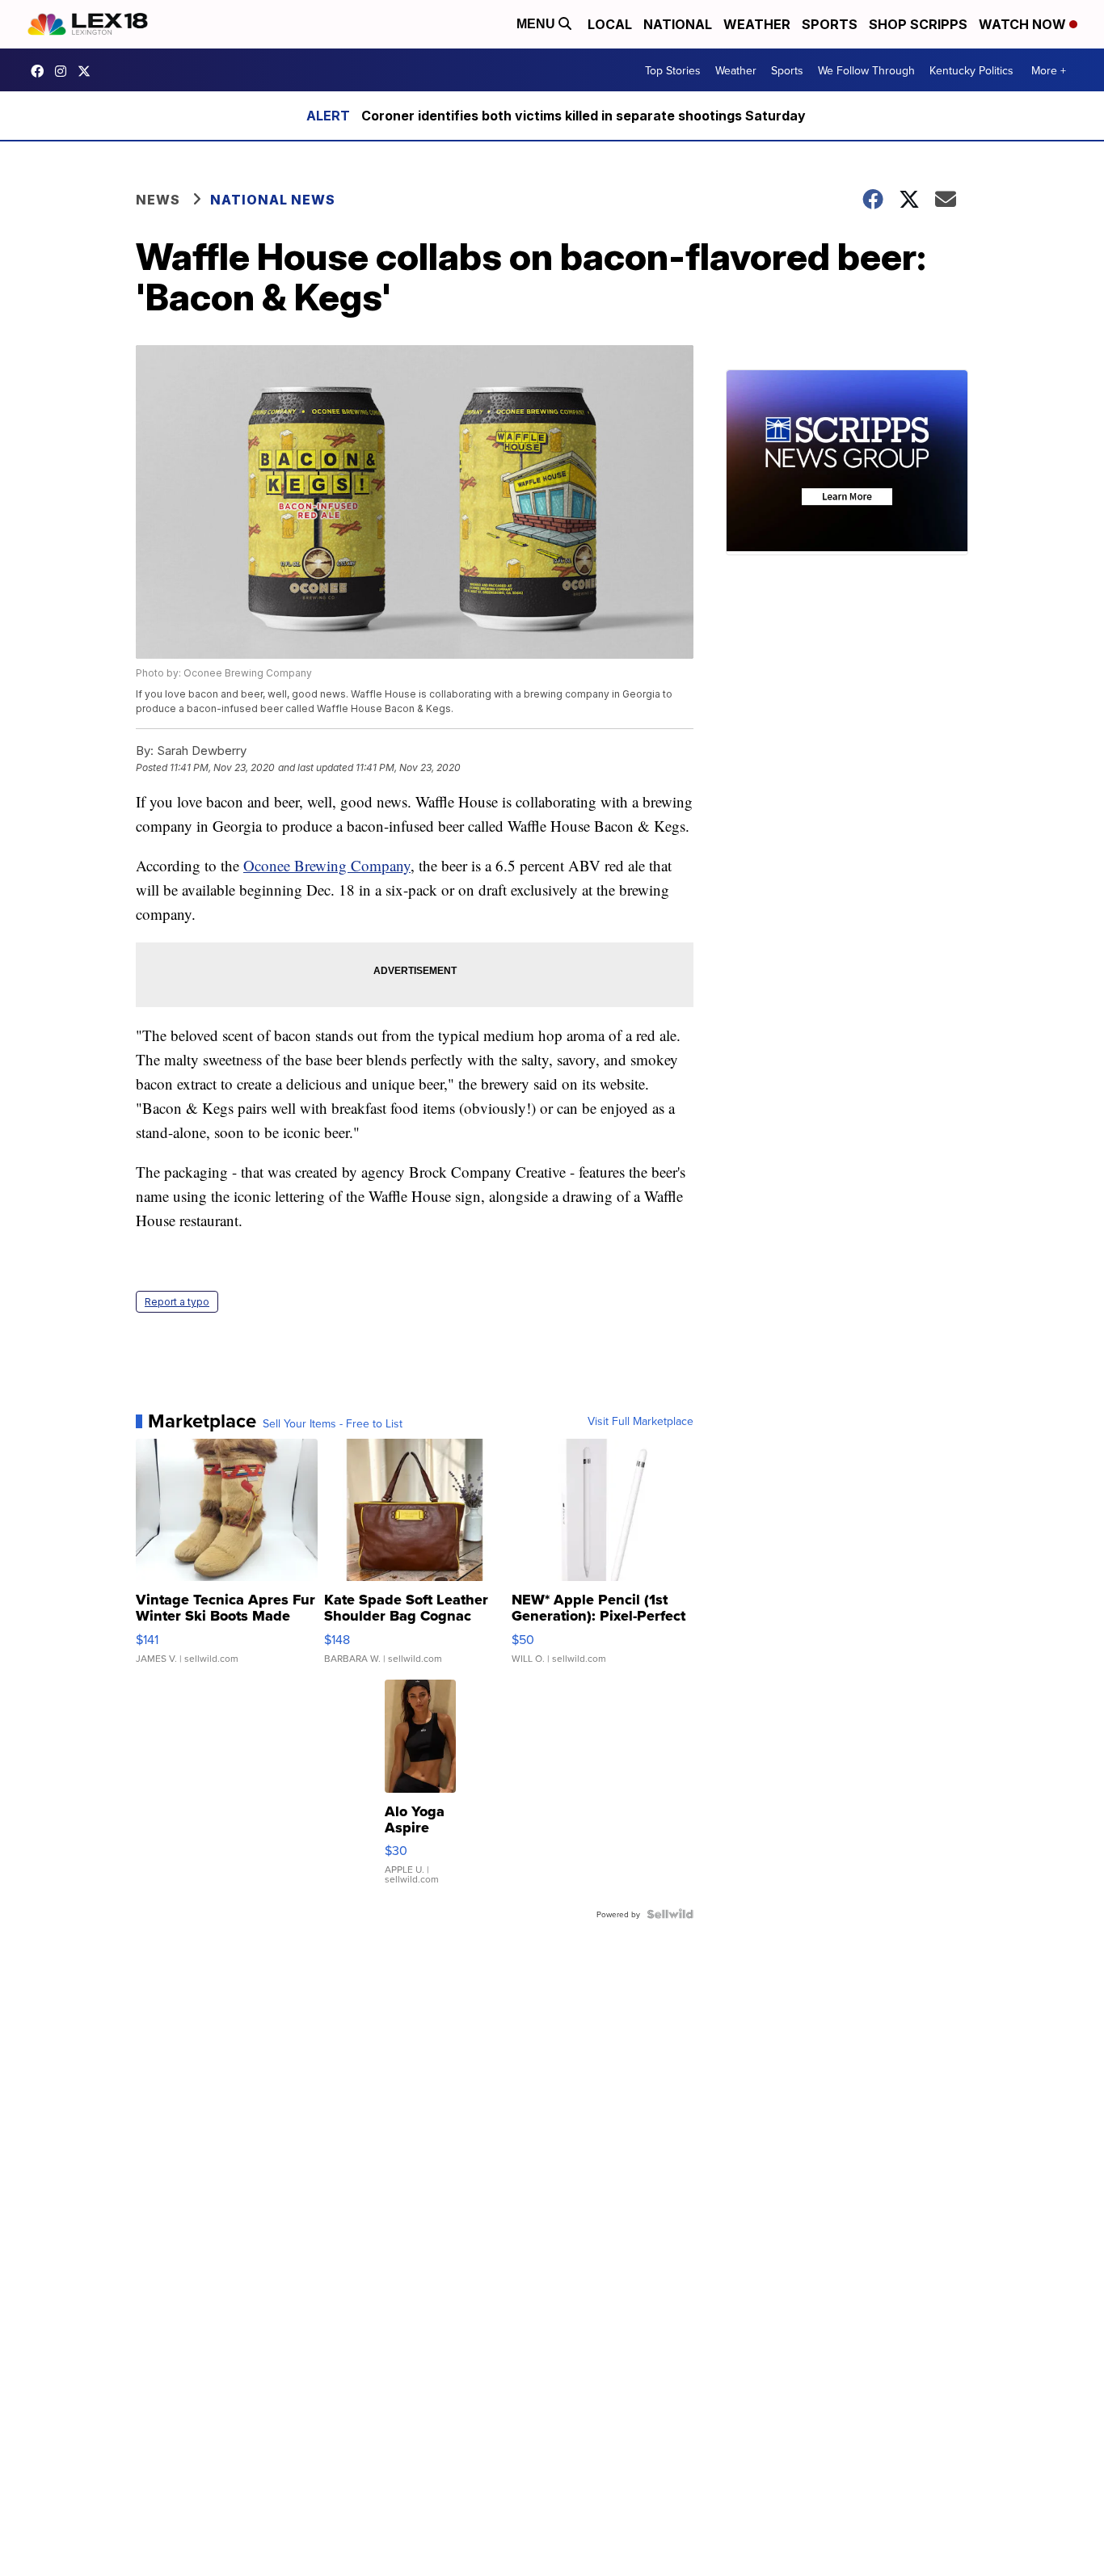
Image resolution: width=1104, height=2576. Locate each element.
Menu (537, 24)
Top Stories (673, 70)
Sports (830, 24)
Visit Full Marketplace (640, 1421)
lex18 (41, 71)
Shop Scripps (918, 24)
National (678, 24)
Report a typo (177, 1302)
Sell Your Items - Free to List (333, 1423)
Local (610, 24)
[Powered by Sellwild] (670, 1914)
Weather (757, 24)
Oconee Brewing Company (327, 865)
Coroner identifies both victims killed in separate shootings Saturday (584, 116)
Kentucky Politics (971, 70)
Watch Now (1024, 24)
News (158, 200)
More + (1049, 70)
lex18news (88, 71)
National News (273, 200)
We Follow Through (866, 70)
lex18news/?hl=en (65, 71)
